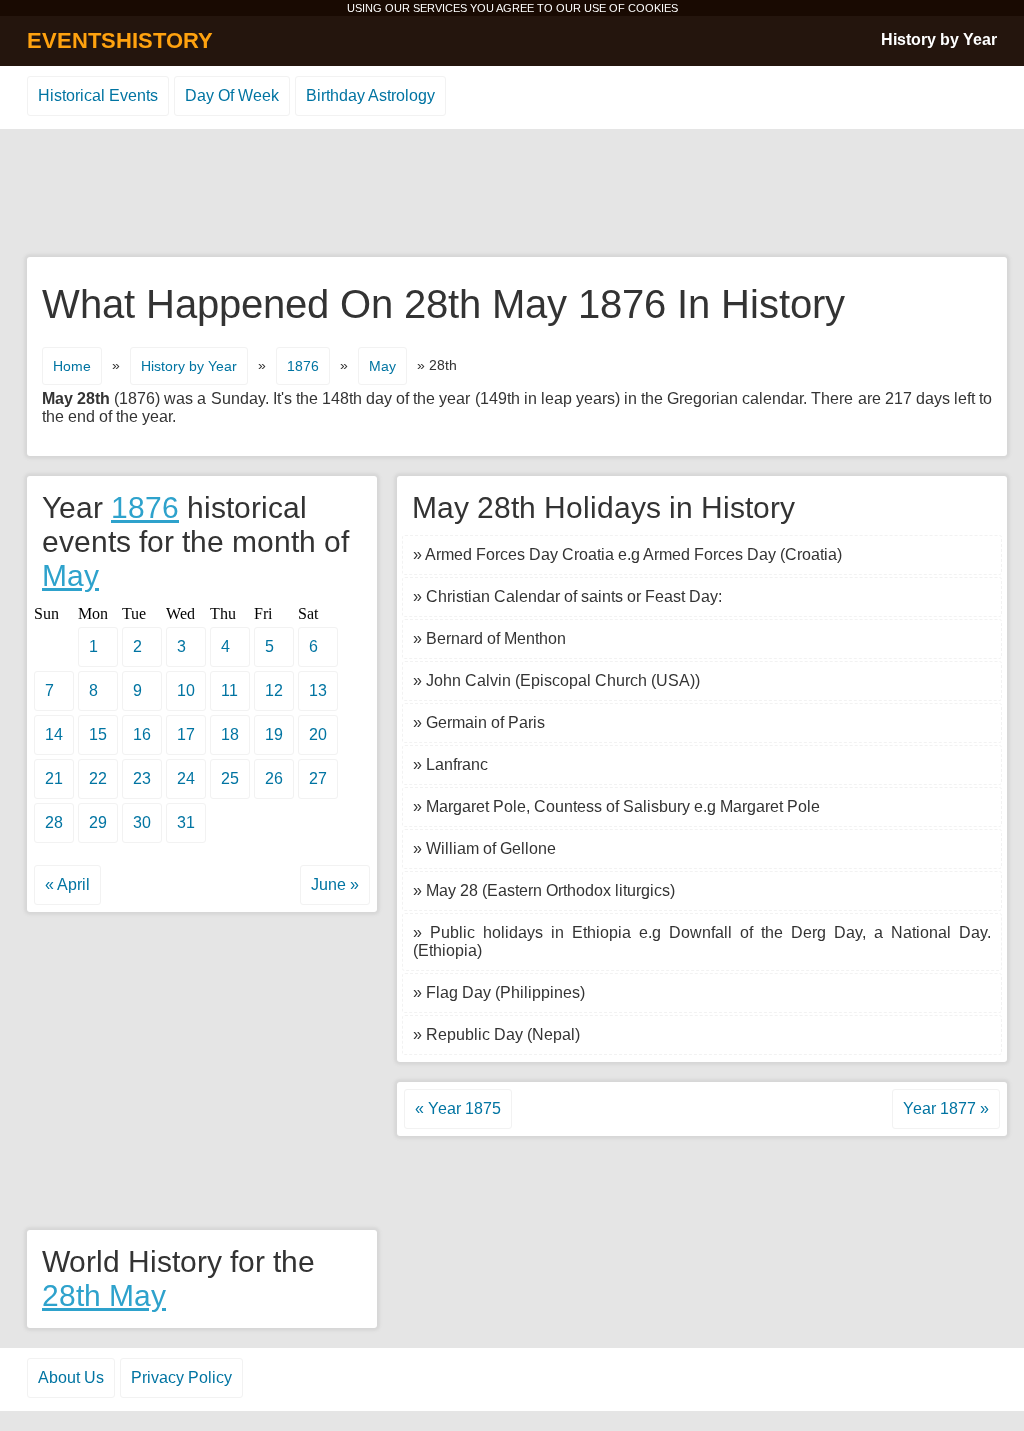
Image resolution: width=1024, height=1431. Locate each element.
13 (318, 690)
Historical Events (98, 95)
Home (72, 366)
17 (186, 734)
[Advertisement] (512, 194)
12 (274, 690)
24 (186, 778)
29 (98, 822)
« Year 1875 (458, 1108)
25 (230, 778)
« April (67, 884)
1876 (303, 366)
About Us (71, 1377)
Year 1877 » (946, 1108)
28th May (104, 1295)
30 (142, 822)
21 (54, 778)
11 (229, 690)
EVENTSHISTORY (120, 40)
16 (142, 734)
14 (54, 734)
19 (274, 734)
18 (230, 734)
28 (54, 822)
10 (186, 690)
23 (142, 778)
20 (318, 734)
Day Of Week (232, 95)
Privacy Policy (181, 1377)
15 (98, 734)
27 (318, 778)
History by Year (939, 39)
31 (186, 822)
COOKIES (653, 8)
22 (98, 778)
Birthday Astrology (370, 95)
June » (335, 884)
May (382, 366)
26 (274, 778)
